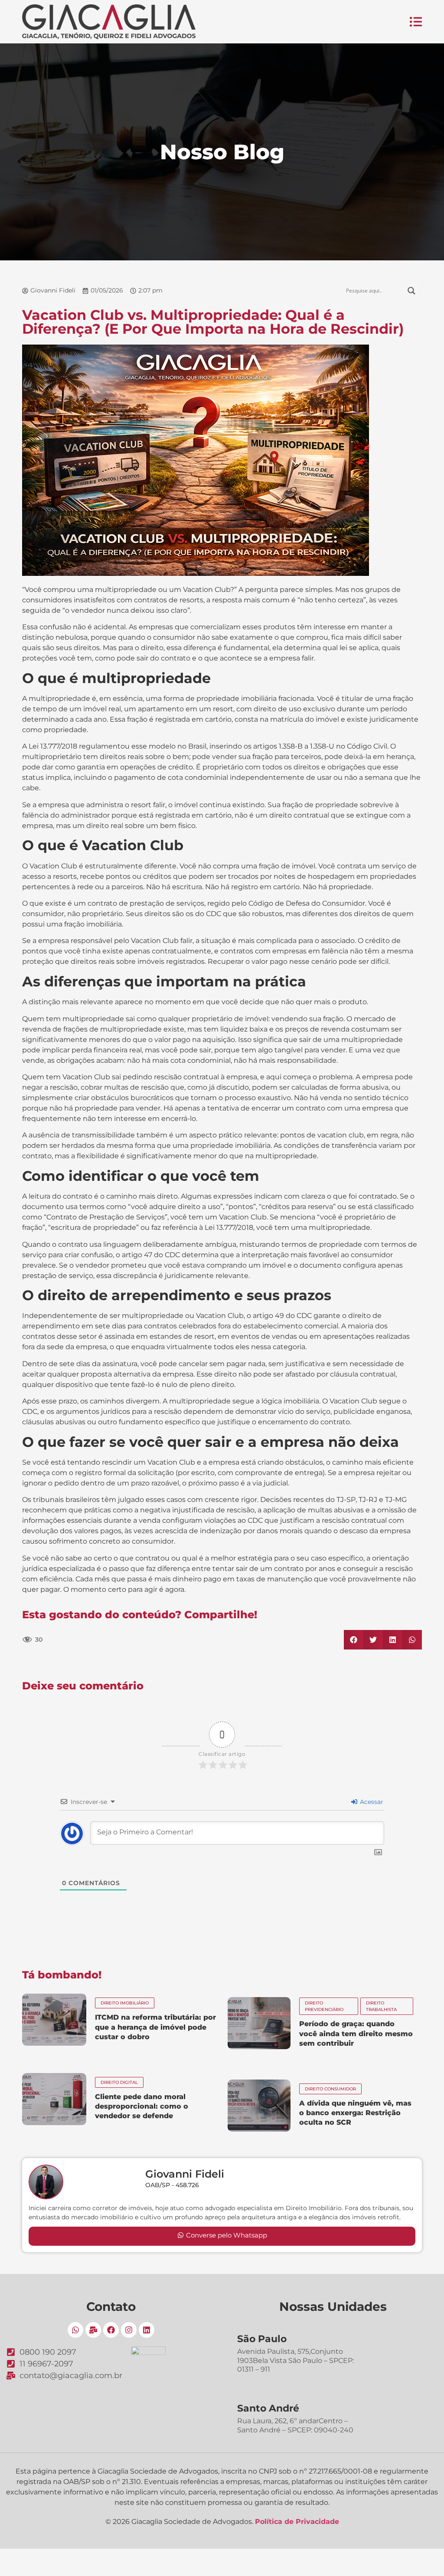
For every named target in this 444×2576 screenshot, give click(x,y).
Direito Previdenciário (324, 2006)
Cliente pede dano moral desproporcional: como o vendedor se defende (142, 2106)
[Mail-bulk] (93, 2330)
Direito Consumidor (330, 2089)
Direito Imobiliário (125, 2003)
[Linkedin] (147, 2330)
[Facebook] (111, 2330)
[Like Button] (53, 1640)
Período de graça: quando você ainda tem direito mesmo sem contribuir (356, 2034)
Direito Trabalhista (381, 2006)
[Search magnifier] (411, 291)
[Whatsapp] (75, 2330)
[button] (354, 1640)
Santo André (268, 2408)
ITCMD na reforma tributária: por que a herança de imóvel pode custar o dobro (155, 2027)
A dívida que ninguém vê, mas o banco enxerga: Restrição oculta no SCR (355, 2113)
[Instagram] (129, 2330)
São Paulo (262, 2339)
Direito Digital (119, 2082)
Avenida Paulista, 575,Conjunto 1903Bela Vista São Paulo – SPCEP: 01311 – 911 (295, 2361)
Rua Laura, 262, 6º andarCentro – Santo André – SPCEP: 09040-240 (295, 2425)
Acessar (371, 1802)
